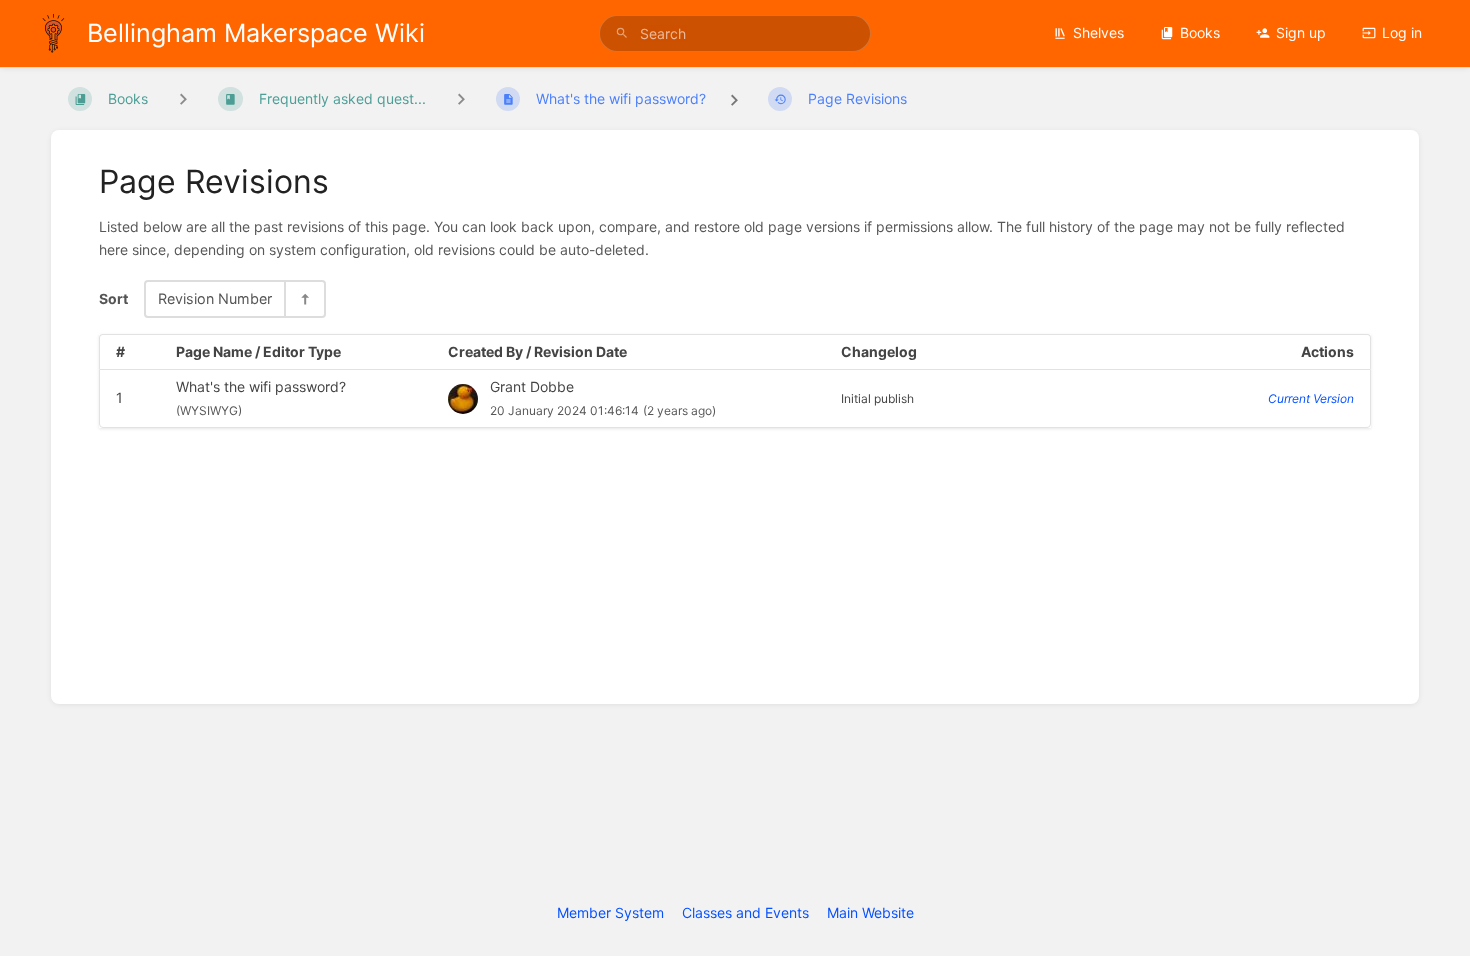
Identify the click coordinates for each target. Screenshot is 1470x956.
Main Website (870, 912)
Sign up (1301, 32)
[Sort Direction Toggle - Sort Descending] (304, 298)
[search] (735, 33)
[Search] (622, 33)
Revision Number (215, 298)
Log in (1402, 32)
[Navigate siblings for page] (461, 98)
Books (1200, 32)
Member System (610, 912)
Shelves (1098, 32)
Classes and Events (745, 912)
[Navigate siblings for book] (183, 98)
